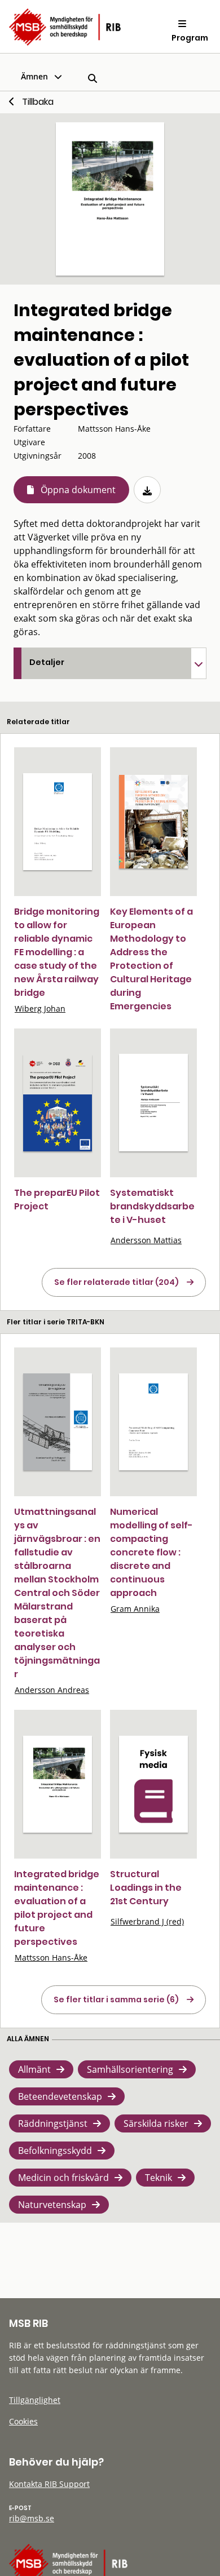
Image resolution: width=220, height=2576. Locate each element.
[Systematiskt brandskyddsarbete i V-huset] (153, 1103)
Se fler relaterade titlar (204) (116, 1282)
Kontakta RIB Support (49, 2484)
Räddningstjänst (53, 2123)
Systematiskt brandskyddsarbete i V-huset (152, 1206)
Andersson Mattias (146, 1240)
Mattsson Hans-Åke (51, 1958)
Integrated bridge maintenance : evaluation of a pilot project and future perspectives (57, 1908)
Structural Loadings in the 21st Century (146, 1888)
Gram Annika (135, 1609)
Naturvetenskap (52, 2205)
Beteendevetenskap (60, 2096)
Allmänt (34, 2069)
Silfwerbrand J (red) (147, 1921)
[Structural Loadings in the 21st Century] (153, 1784)
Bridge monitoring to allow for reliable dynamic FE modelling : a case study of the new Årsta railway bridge (57, 952)
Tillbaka (38, 102)
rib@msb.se (32, 2518)
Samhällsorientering (130, 2069)
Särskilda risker (156, 2123)
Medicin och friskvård (63, 2178)
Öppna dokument (78, 490)
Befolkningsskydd (55, 2151)
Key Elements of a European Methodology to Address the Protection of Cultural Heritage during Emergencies (151, 959)
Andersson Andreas (52, 1690)
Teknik (159, 2178)
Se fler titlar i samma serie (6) (116, 1999)
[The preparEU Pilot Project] (58, 1103)
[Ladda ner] (147, 490)
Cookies (23, 2421)
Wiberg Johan (40, 1008)
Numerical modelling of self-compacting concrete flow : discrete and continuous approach (151, 1552)
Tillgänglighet (35, 2400)
